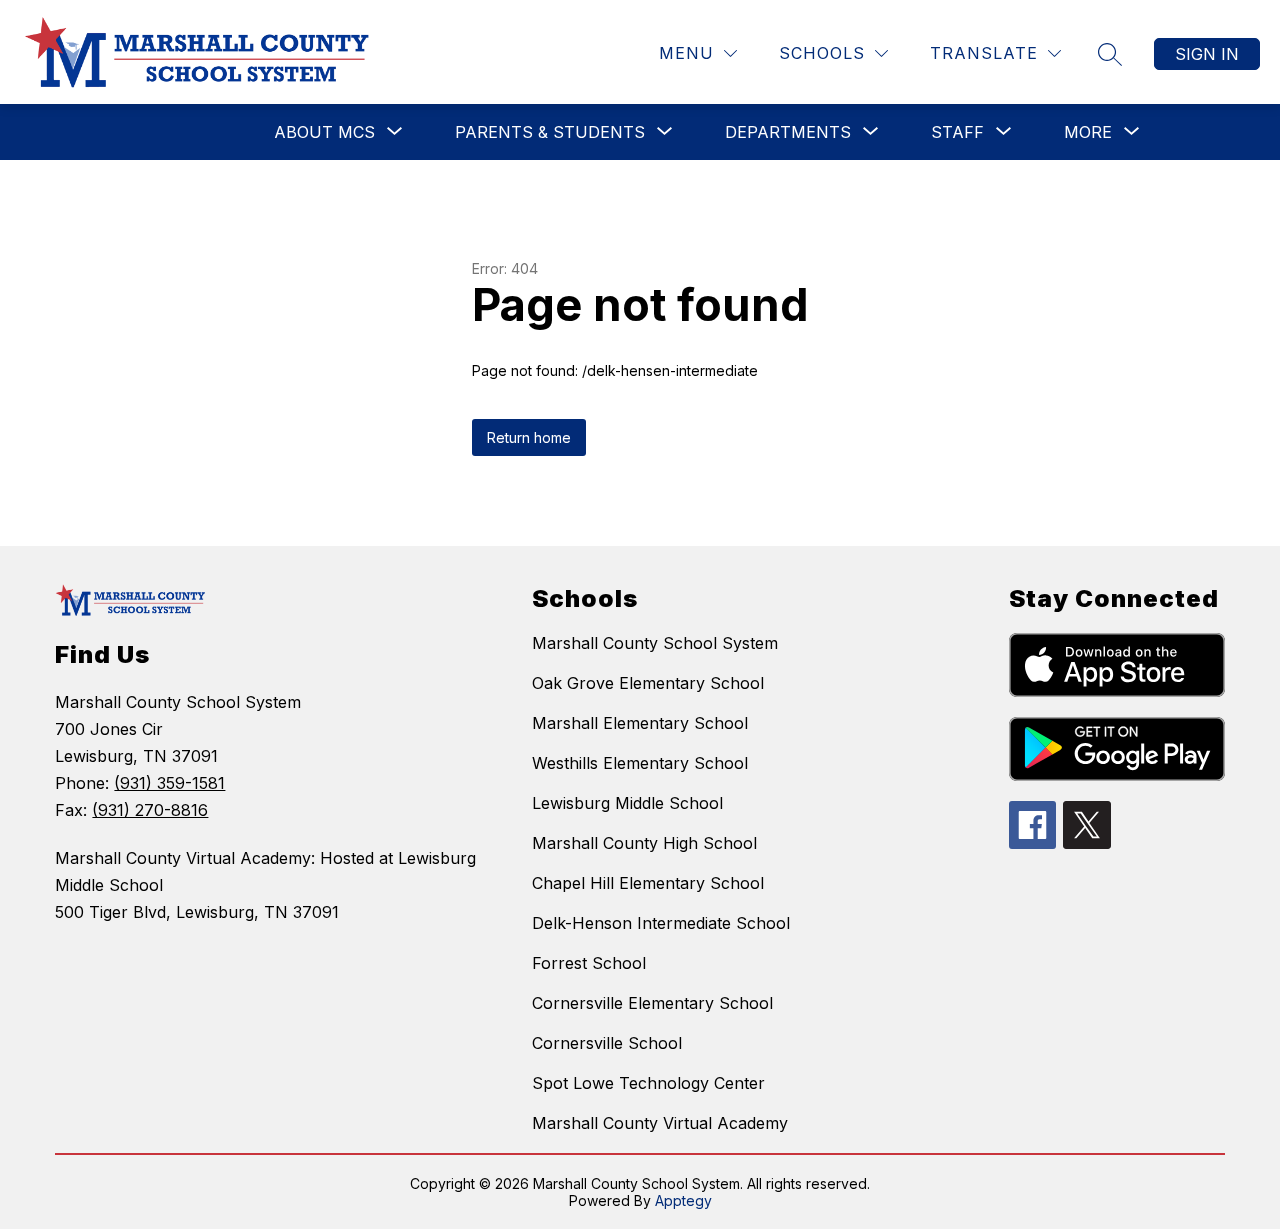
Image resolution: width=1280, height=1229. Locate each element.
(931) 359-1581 (169, 783)
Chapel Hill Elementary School (648, 883)
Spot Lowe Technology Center (648, 1083)
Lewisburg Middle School (627, 803)
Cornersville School (607, 1043)
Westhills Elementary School (640, 763)
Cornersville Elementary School (652, 1003)
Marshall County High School (644, 843)
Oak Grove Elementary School (648, 683)
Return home (529, 437)
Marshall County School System (655, 643)
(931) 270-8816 (150, 810)
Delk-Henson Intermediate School (661, 923)
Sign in (1207, 54)
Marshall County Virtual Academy (660, 1123)
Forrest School (589, 963)
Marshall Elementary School (640, 723)
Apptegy (683, 1200)
